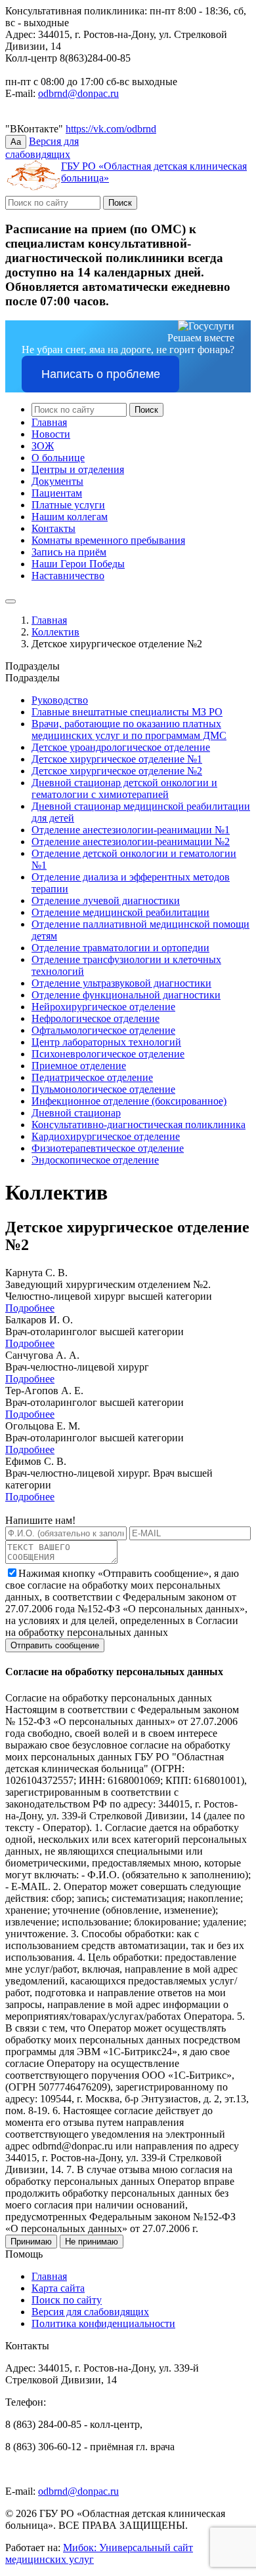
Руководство (60, 700)
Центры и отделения (78, 469)
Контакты (53, 528)
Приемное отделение (79, 1066)
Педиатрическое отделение (92, 1077)
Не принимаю (92, 2242)
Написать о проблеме (101, 374)
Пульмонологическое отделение (103, 1089)
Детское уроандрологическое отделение (121, 747)
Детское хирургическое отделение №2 (117, 771)
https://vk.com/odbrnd (111, 129)
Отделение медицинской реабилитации (120, 912)
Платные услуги (68, 505)
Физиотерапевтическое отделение (108, 1148)
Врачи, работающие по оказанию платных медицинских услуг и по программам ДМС (129, 729)
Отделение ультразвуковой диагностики (121, 983)
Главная (49, 422)
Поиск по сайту (67, 2300)
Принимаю (31, 2242)
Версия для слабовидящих (90, 2312)
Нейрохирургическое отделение (103, 1007)
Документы (57, 481)
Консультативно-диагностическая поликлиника (139, 1125)
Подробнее (30, 1308)
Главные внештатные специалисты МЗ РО (127, 712)
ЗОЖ (43, 446)
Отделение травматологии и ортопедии (120, 948)
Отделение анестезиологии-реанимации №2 (131, 842)
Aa (16, 142)
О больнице (58, 458)
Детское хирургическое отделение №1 (117, 759)
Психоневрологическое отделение (108, 1054)
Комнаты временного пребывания (108, 540)
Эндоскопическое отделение (95, 1160)
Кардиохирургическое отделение (106, 1136)
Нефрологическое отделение (96, 1018)
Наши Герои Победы (78, 564)
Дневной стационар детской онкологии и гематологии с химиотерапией (124, 788)
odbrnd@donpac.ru (78, 93)
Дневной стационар (76, 1113)
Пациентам (57, 493)
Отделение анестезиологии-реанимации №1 (131, 830)
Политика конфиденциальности (103, 2323)
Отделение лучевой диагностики (106, 900)
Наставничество (68, 576)
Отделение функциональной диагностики (126, 995)
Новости (51, 434)
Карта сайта (58, 2288)
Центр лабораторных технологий (106, 1042)
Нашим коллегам (70, 517)
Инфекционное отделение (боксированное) (129, 1101)
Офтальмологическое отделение (103, 1030)
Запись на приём (69, 552)
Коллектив (55, 632)
